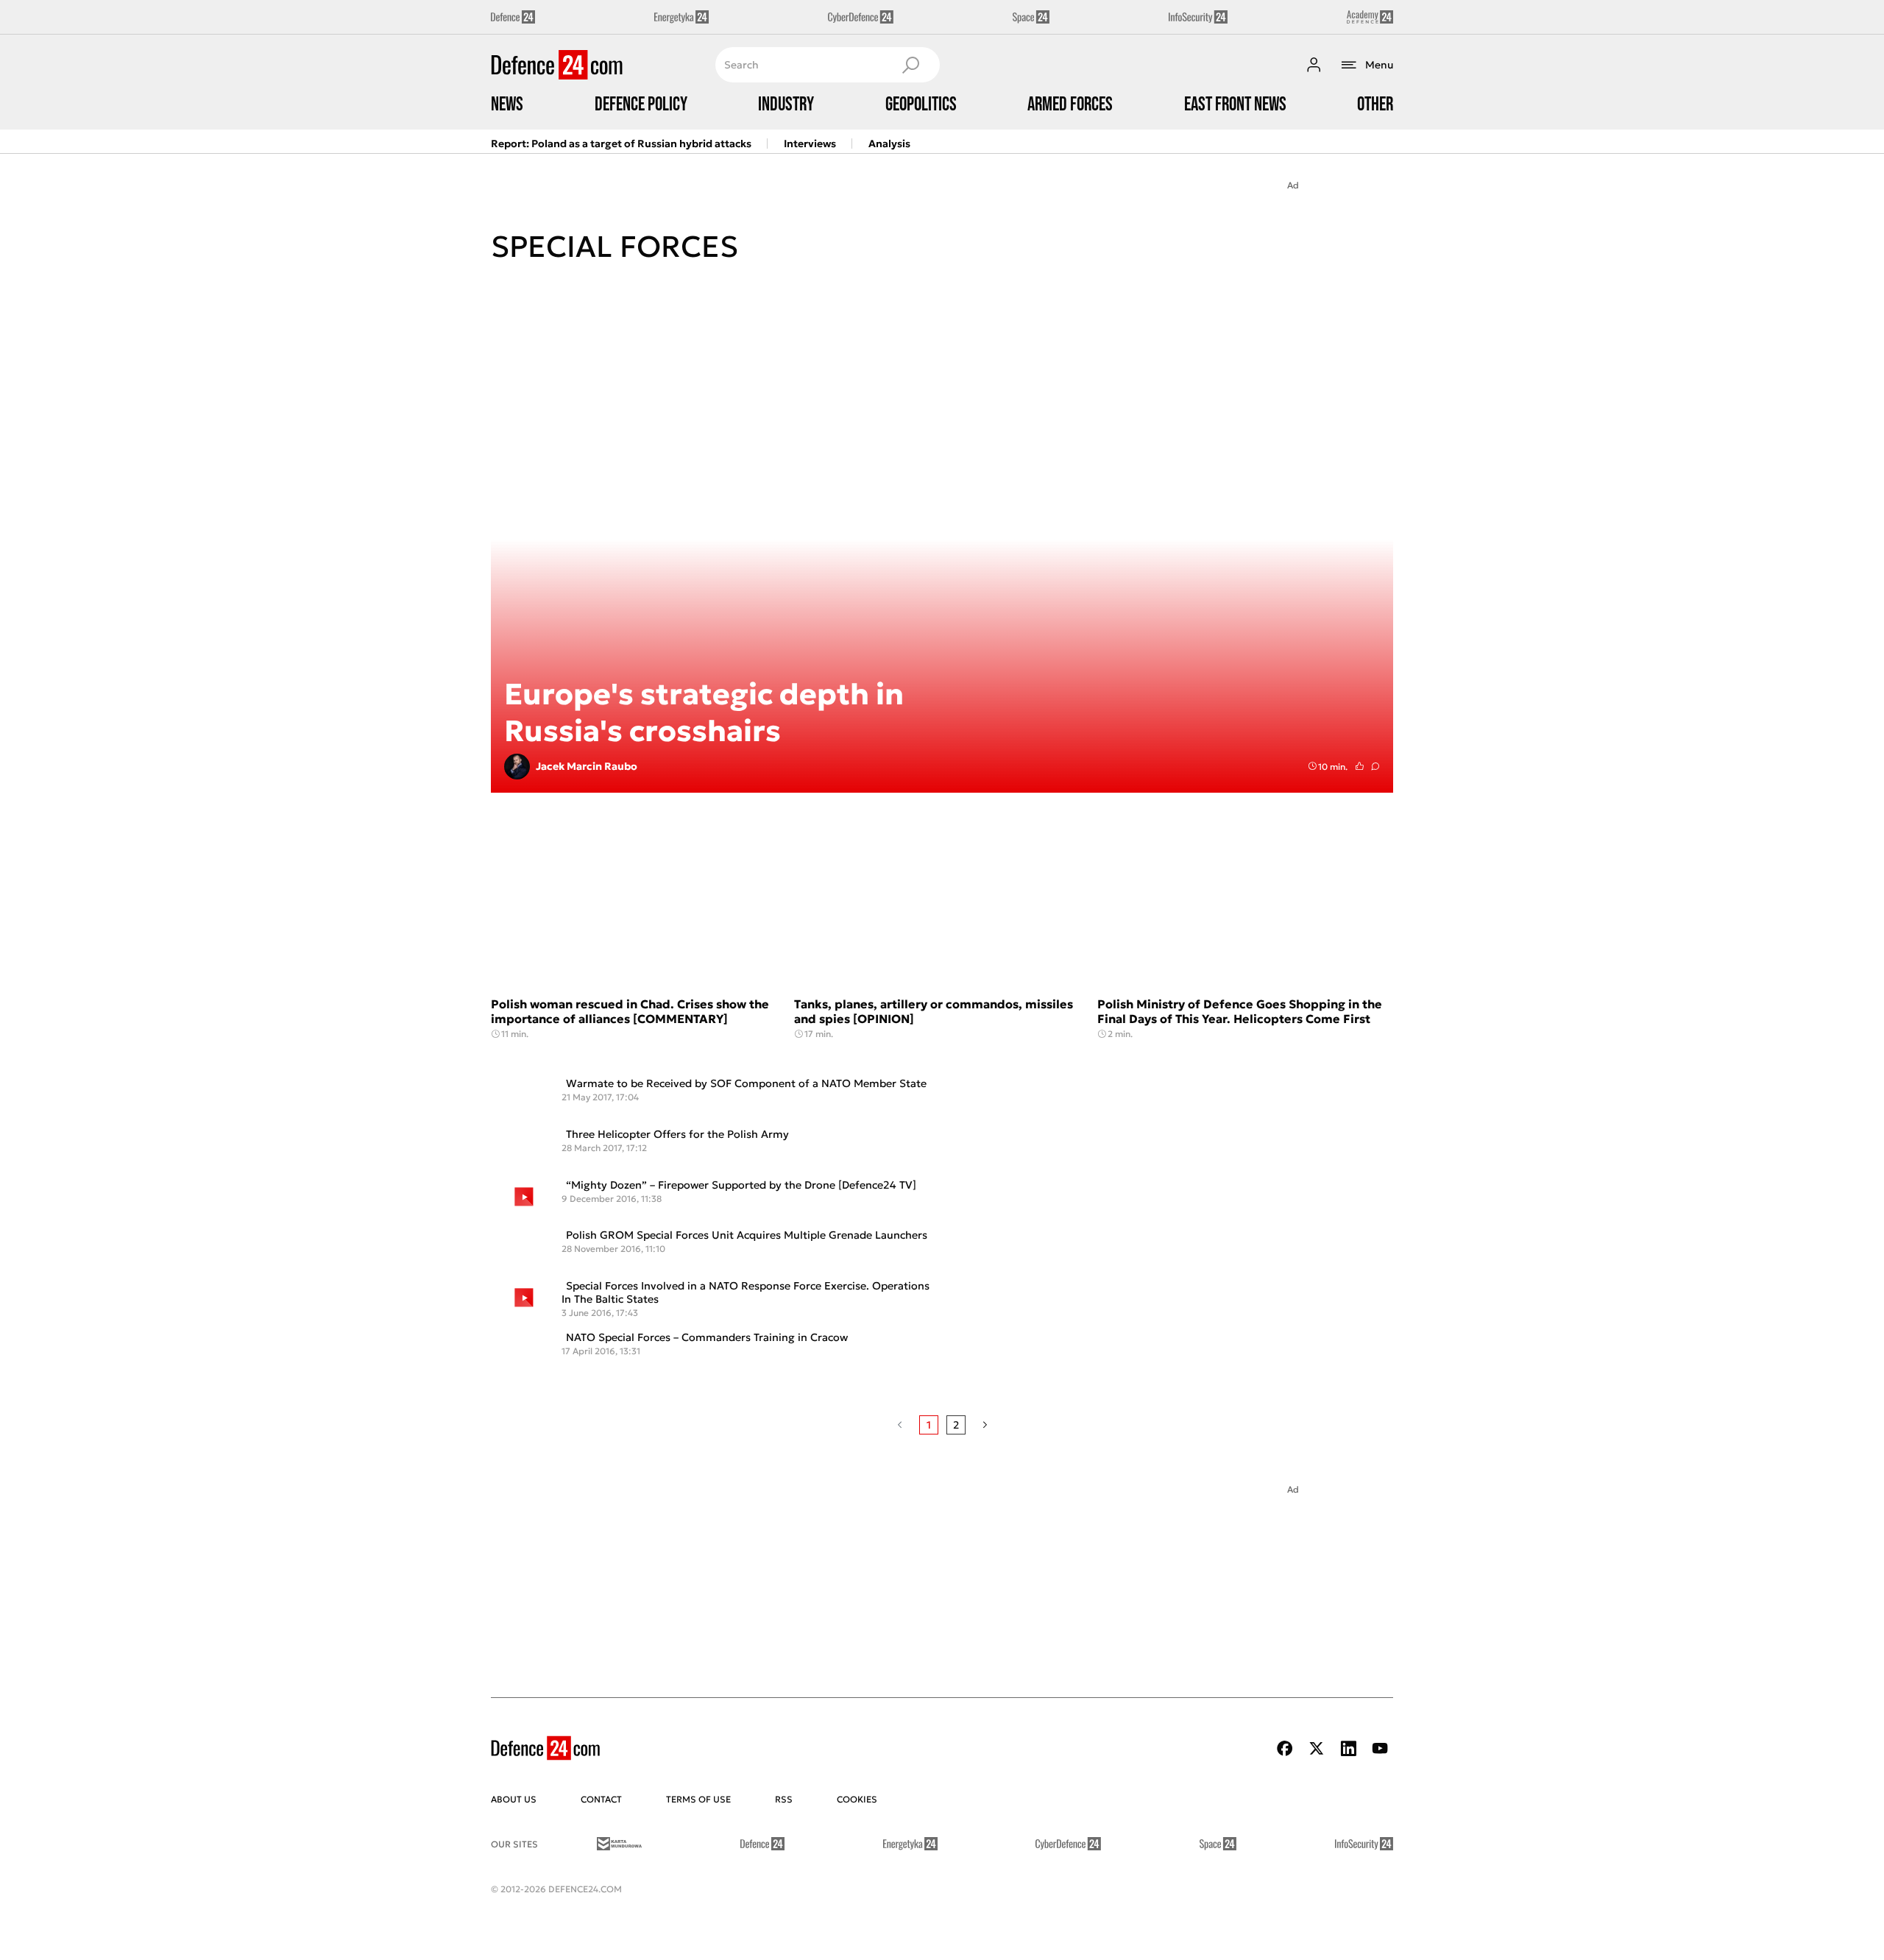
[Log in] (1314, 65)
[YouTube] (1380, 1748)
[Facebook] (1285, 1748)
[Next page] (985, 1425)
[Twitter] (1317, 1748)
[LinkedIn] (1348, 1748)
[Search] (910, 65)
